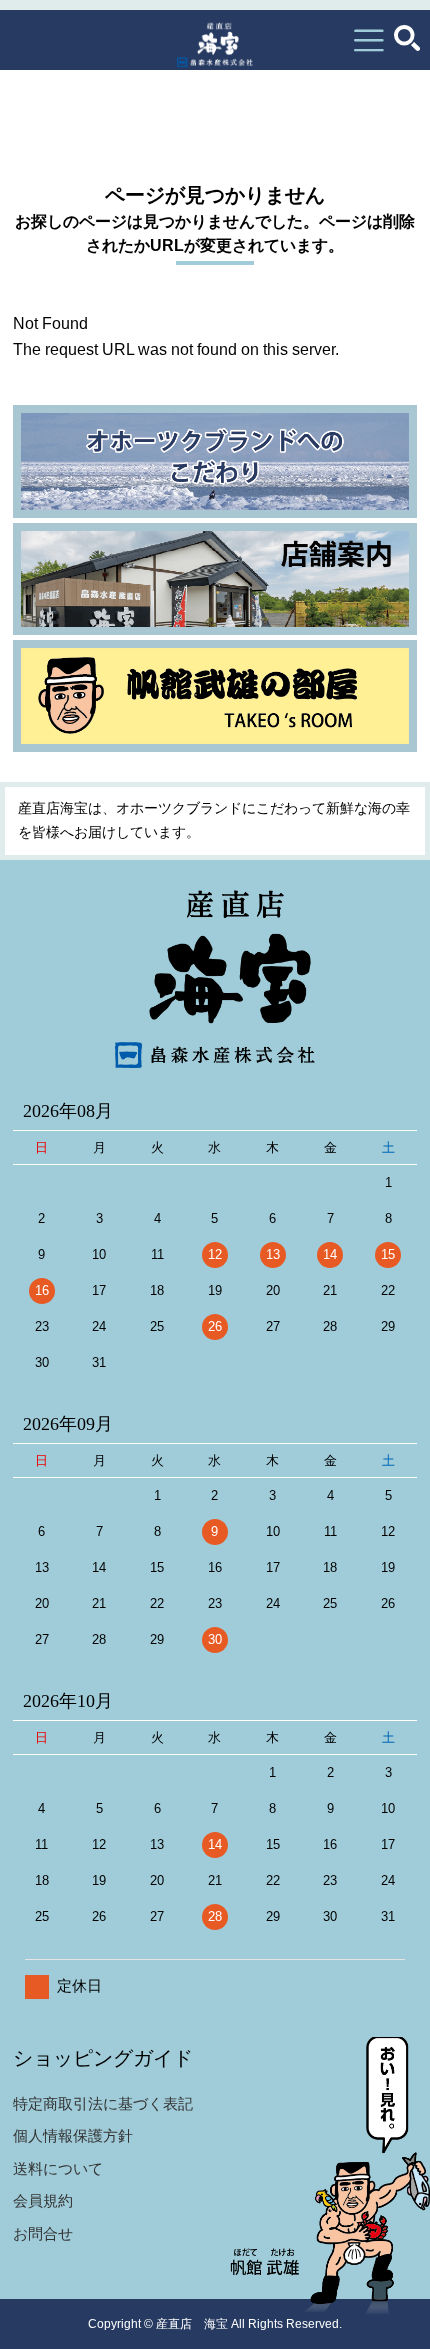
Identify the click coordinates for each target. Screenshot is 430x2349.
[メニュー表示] (369, 40)
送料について (58, 2168)
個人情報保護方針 (73, 2135)
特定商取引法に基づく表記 (103, 2103)
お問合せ (43, 2233)
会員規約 (43, 2200)
